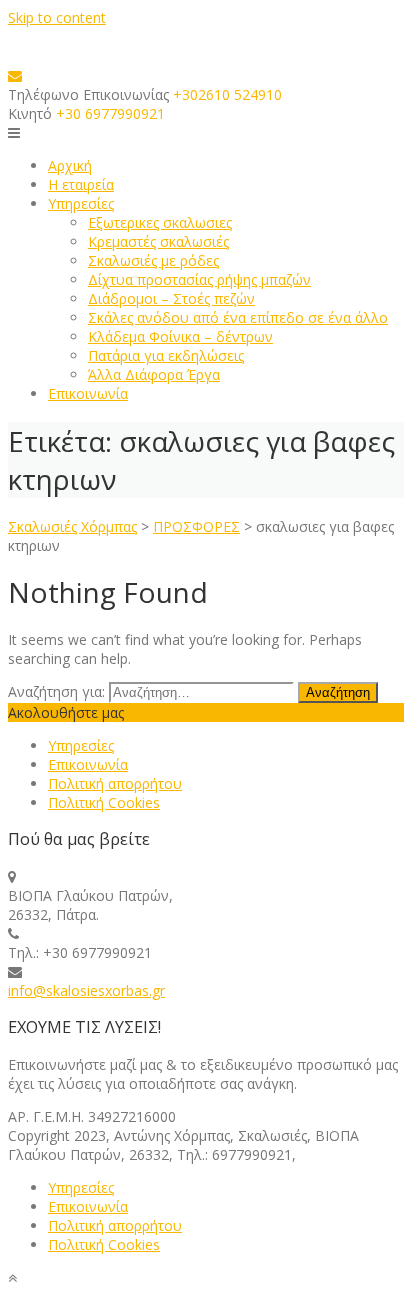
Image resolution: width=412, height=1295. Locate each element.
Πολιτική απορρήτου (115, 783)
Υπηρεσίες (81, 203)
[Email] (15, 75)
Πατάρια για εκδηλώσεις (166, 355)
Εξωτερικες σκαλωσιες (160, 222)
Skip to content (57, 17)
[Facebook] (132, 712)
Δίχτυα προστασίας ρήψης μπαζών (199, 279)
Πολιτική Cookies (104, 802)
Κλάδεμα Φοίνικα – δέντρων (180, 336)
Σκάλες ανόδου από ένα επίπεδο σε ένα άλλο (238, 317)
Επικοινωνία (88, 393)
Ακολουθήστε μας (66, 712)
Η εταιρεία (81, 184)
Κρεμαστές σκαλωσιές (158, 241)
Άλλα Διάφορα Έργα (154, 374)
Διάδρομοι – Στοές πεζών (171, 298)
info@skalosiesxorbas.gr (86, 990)
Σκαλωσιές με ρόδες (153, 260)
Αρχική (70, 165)
